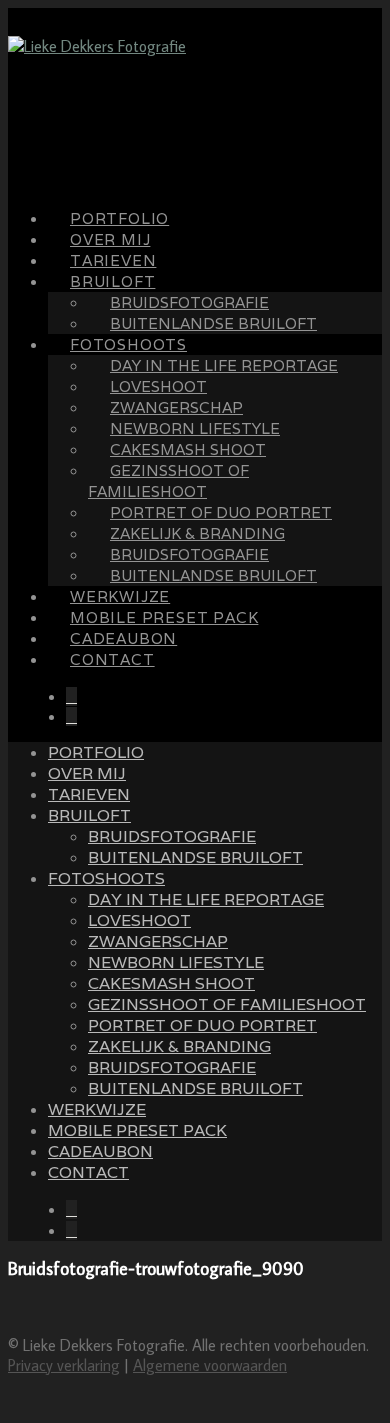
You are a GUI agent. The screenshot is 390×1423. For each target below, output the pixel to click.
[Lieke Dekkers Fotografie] (97, 46)
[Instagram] (71, 716)
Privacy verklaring (64, 1365)
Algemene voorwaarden (210, 1365)
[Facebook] (71, 696)
